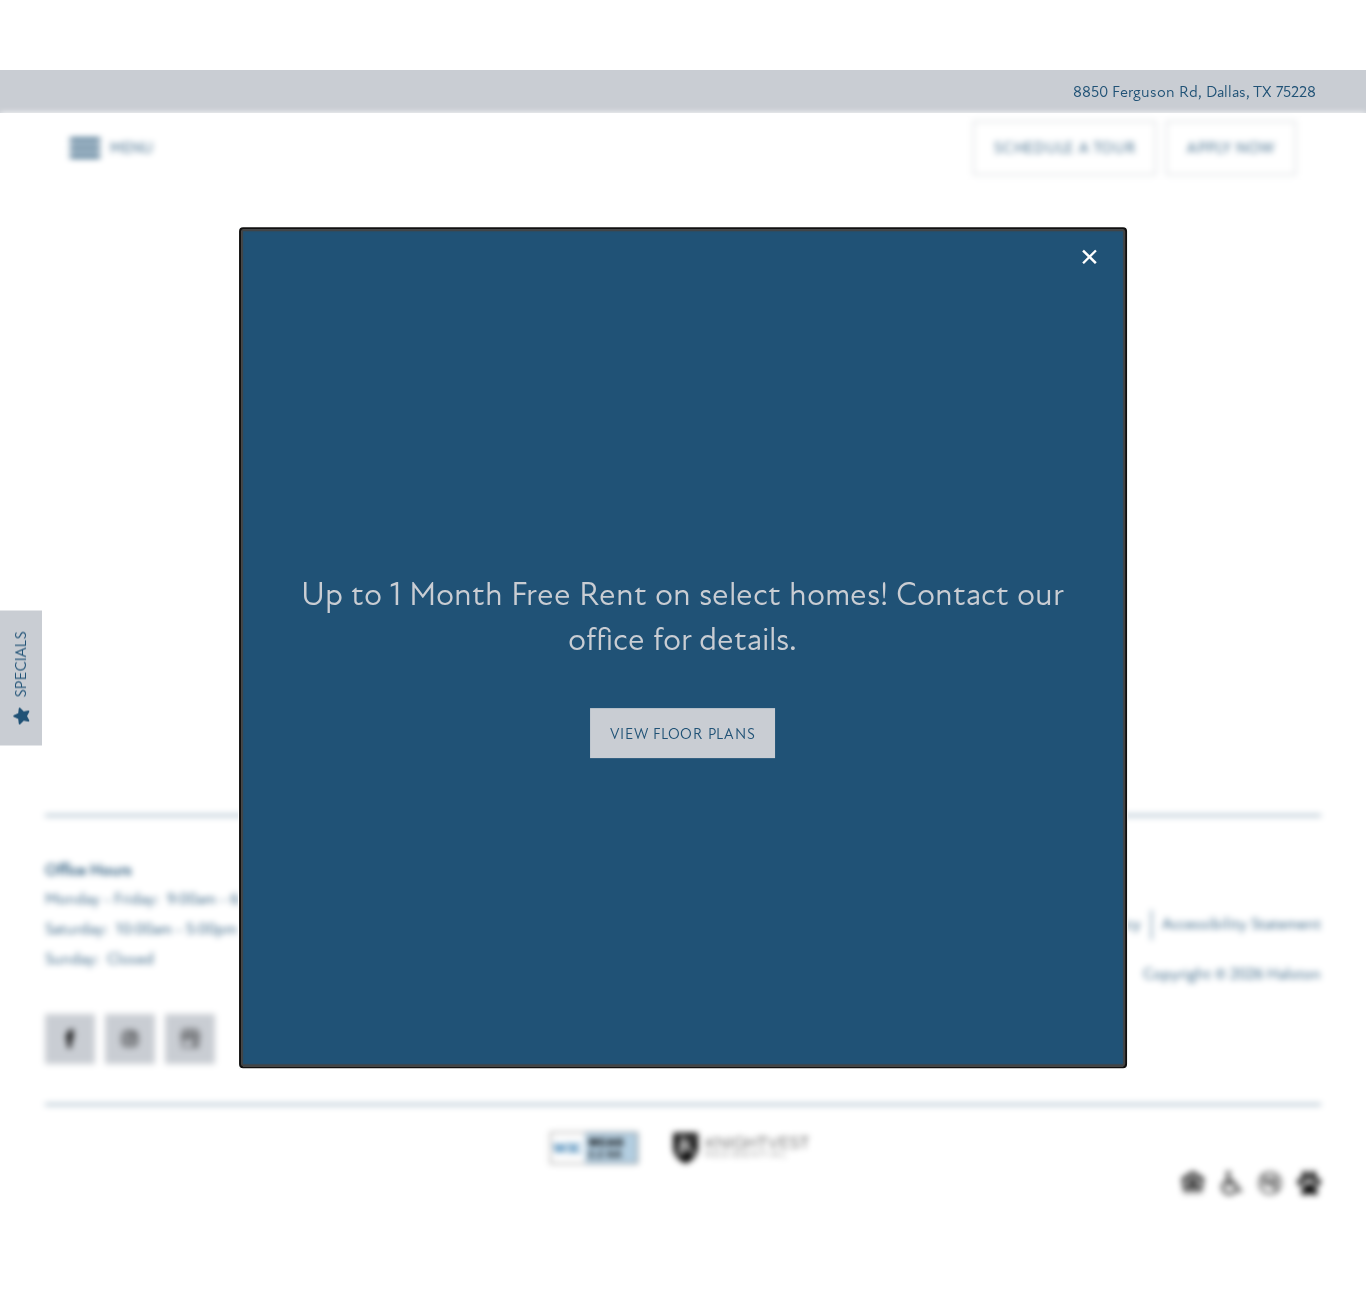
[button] (682, 733)
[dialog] (683, 648)
